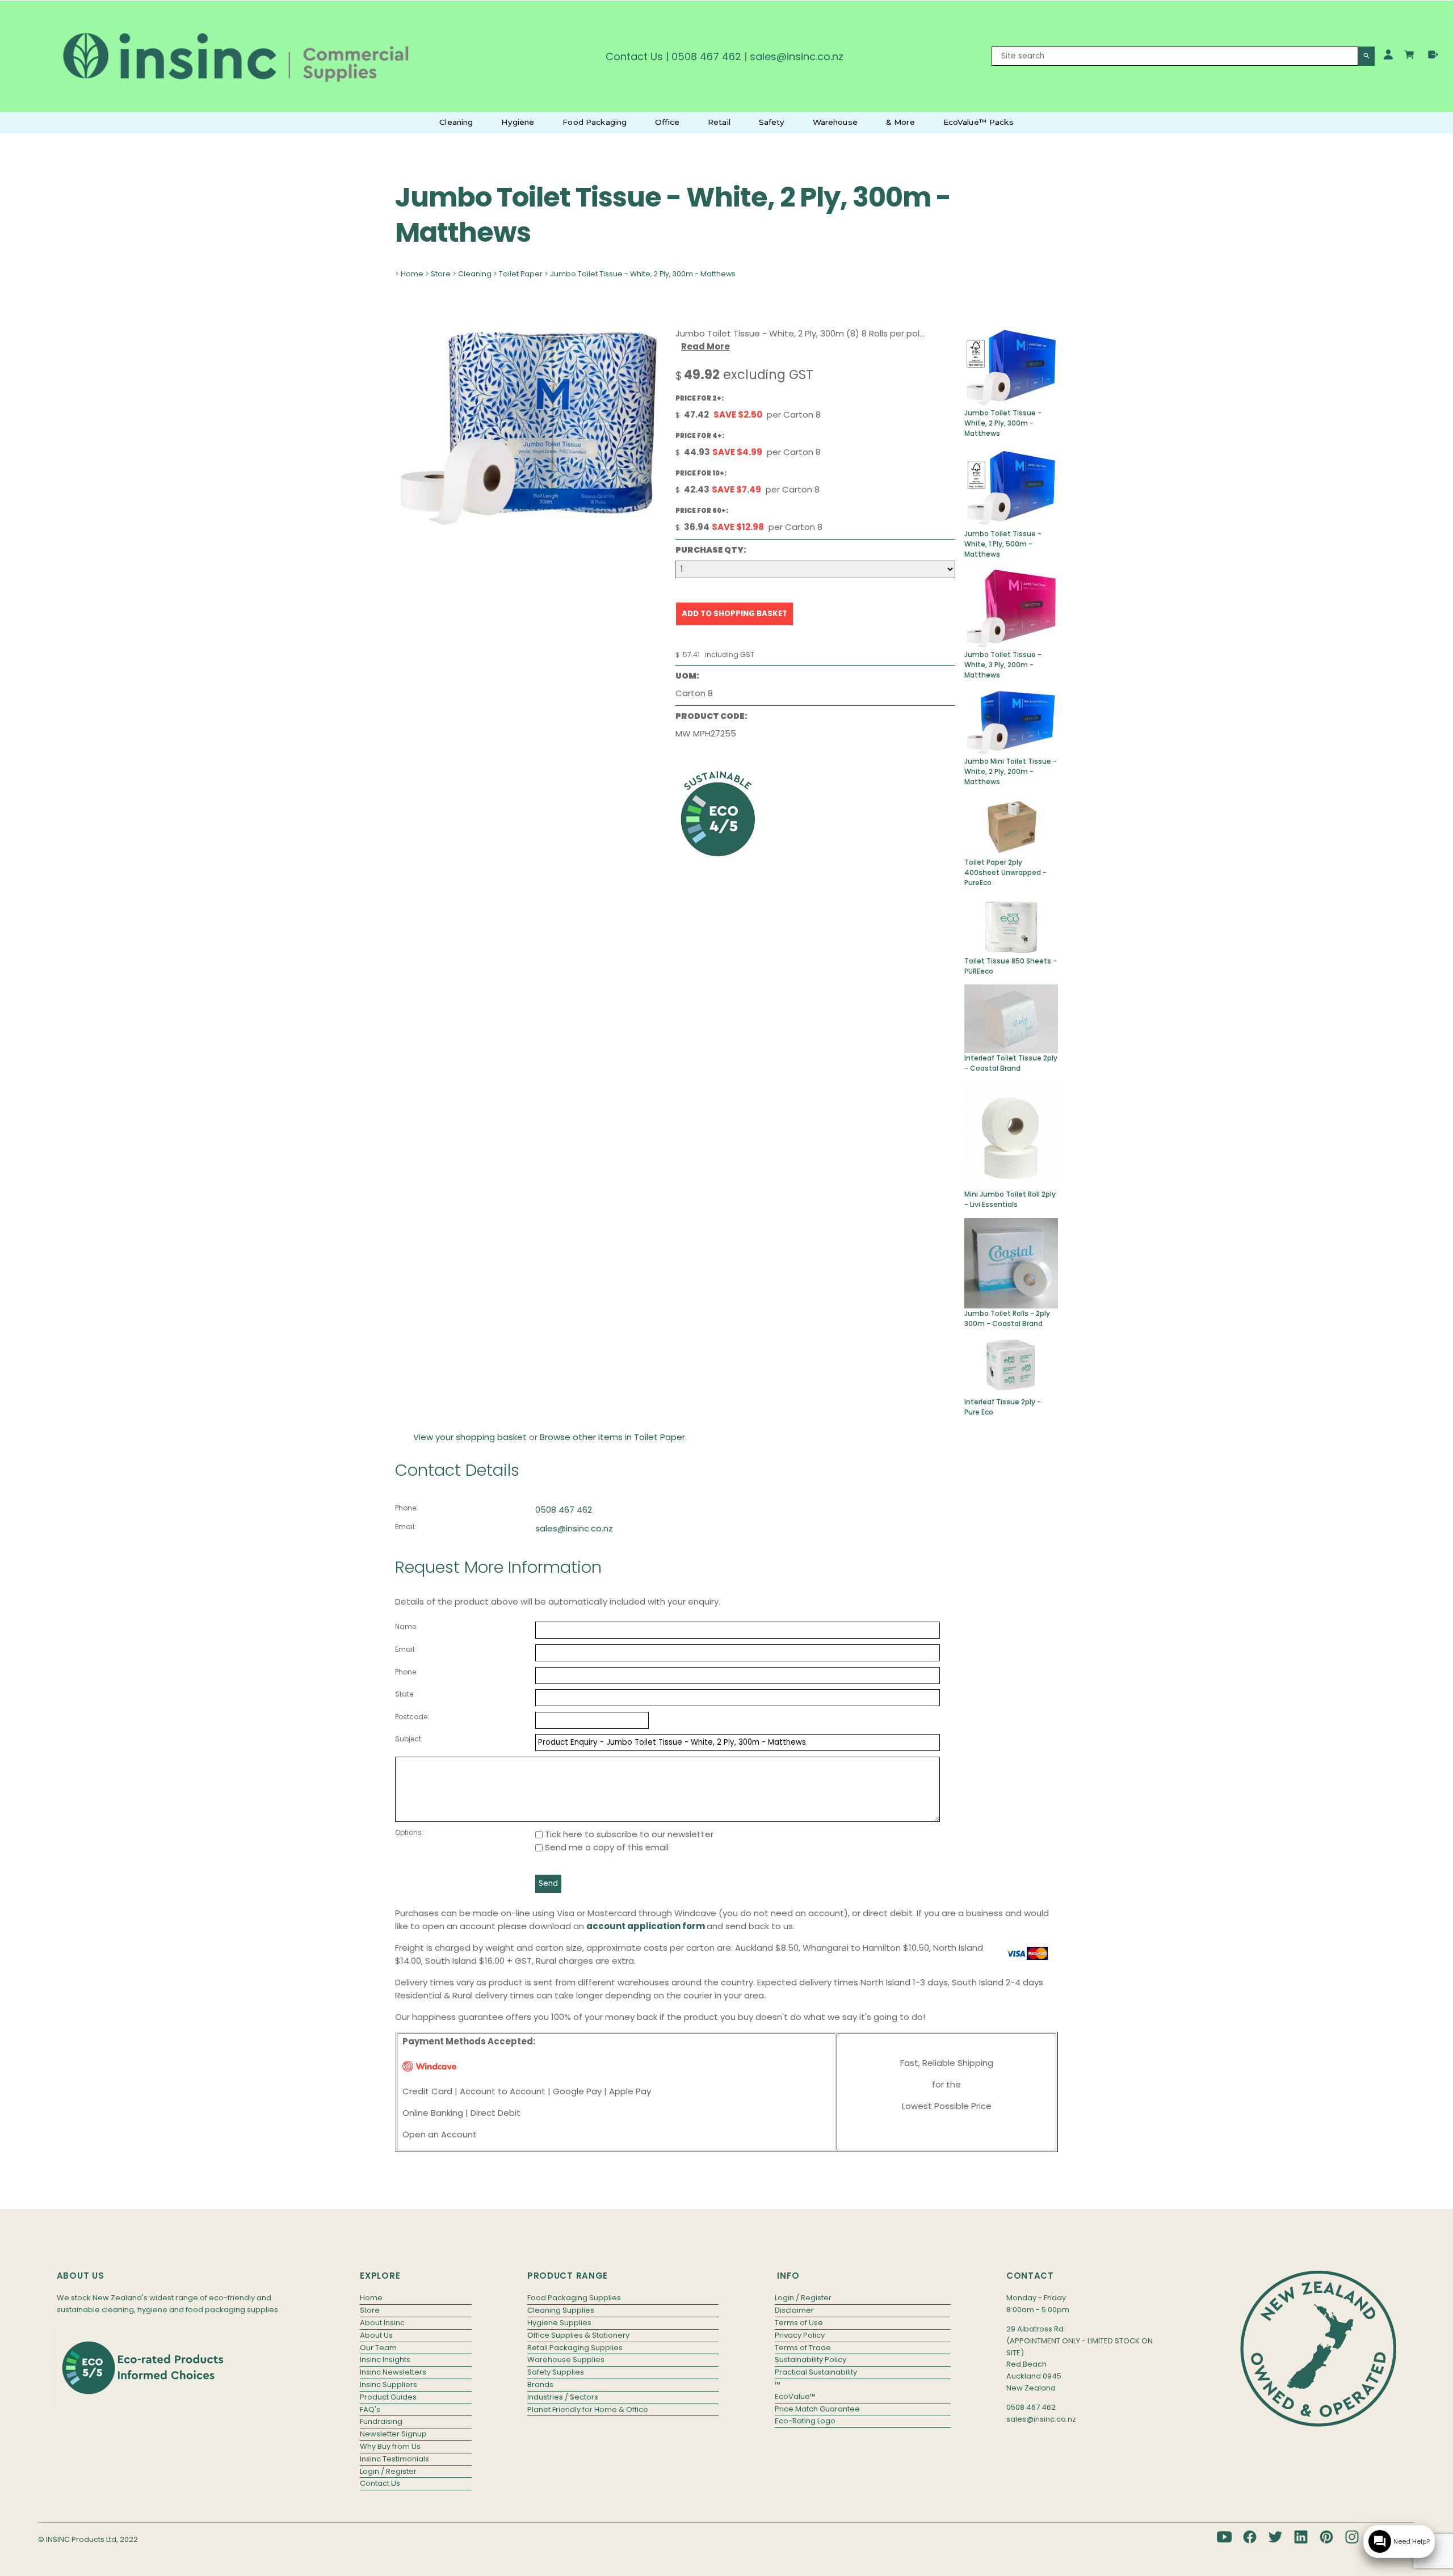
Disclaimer (794, 2310)
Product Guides (388, 2397)
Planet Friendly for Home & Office (588, 2409)
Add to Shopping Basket (734, 614)
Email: (406, 1527)
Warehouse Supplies (566, 2360)
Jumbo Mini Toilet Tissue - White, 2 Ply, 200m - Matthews (1011, 771)
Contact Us (634, 56)
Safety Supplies (556, 2372)
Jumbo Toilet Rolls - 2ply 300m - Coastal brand (1007, 1318)
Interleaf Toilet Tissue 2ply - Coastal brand (1011, 1063)
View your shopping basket (470, 1437)
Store (441, 274)
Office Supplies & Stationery (578, 2335)
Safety (772, 122)
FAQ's (370, 2409)
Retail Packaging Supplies (575, 2348)
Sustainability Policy (811, 2360)
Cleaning (456, 122)
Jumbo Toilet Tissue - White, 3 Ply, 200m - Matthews (1003, 665)
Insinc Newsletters (393, 2372)
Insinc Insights (385, 2360)
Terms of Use (799, 2323)
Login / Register (388, 2471)
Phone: (406, 1508)
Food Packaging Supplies (574, 2298)
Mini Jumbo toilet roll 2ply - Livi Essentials (1010, 1199)
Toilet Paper (521, 274)
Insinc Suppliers (389, 2385)
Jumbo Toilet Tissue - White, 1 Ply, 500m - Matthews (1003, 544)
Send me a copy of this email (606, 1847)
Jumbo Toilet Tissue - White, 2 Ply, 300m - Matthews (643, 274)
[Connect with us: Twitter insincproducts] (1275, 2537)
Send (548, 1883)
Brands (540, 2385)
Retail (719, 122)
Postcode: (412, 1717)
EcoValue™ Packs (979, 122)
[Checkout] (1433, 54)
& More (900, 122)
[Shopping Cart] (1411, 56)
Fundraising (381, 2421)
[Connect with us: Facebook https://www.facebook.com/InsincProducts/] (1250, 2537)
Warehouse (835, 122)
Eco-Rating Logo (805, 2421)
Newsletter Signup (393, 2434)
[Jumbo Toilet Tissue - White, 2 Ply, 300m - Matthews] (530, 526)
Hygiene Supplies (559, 2323)
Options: (409, 1832)
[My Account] (1388, 54)
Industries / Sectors (563, 2397)
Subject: (409, 1739)
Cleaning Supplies (561, 2310)
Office (667, 122)
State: (405, 1694)
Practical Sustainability (816, 2372)
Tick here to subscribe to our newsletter (628, 1834)
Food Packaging (595, 122)
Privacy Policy (800, 2335)
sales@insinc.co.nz (574, 1528)
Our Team (378, 2348)
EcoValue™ (795, 2396)
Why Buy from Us (390, 2446)
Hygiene (518, 122)
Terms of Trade (803, 2348)
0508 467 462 (706, 56)
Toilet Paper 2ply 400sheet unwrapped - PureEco (1005, 872)
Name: (406, 1626)
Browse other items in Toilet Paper (612, 1437)
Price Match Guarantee (817, 2409)
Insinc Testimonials (394, 2459)
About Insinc (382, 2323)
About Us (376, 2335)
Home (412, 274)
